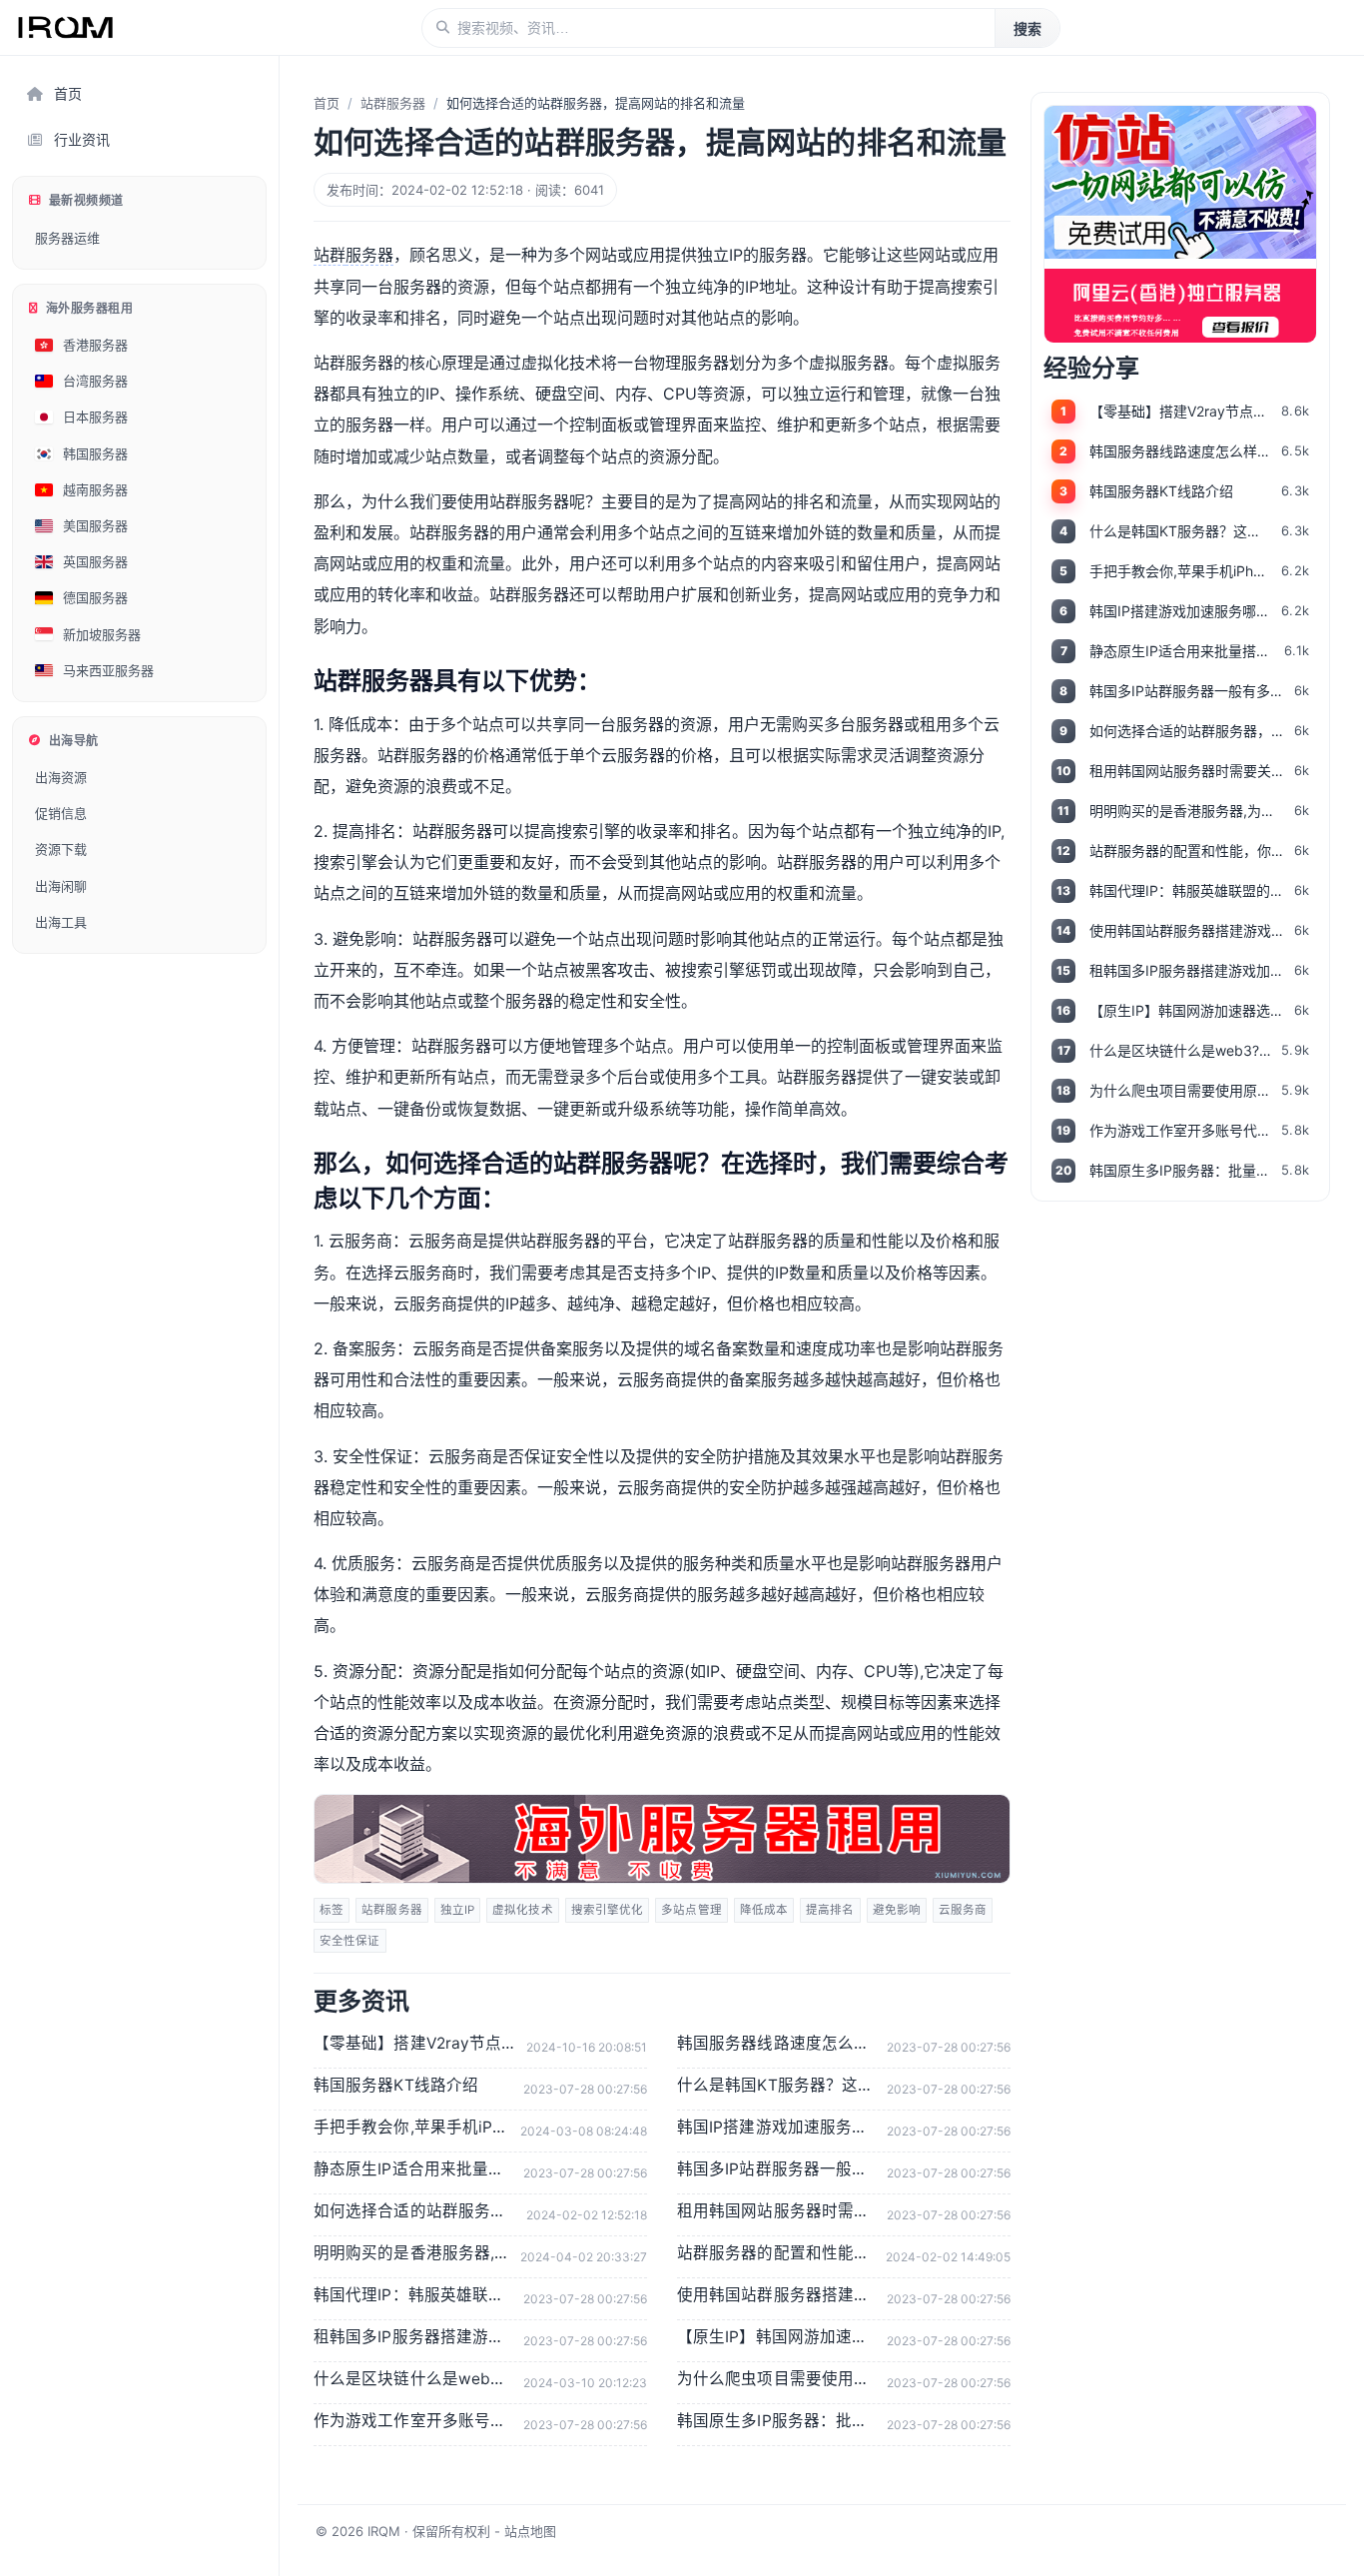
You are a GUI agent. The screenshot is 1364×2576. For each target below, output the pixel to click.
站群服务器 (393, 103)
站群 (330, 255)
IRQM (384, 2531)
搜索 (1027, 29)
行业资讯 (82, 139)
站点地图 (530, 2531)
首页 (68, 93)
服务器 (369, 255)
